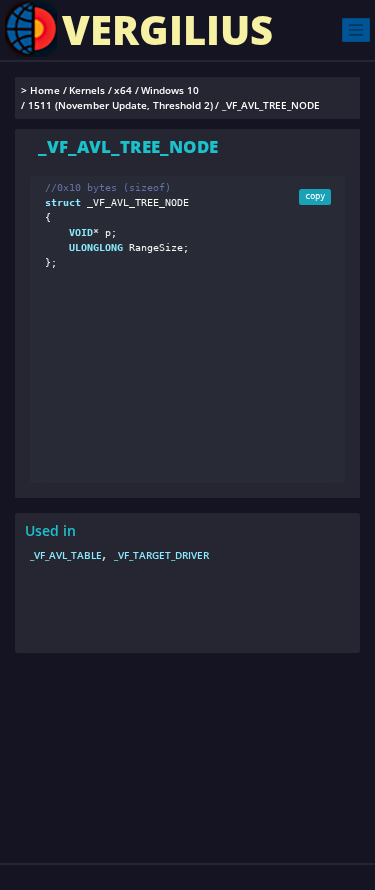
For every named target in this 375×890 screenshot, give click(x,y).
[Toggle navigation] (356, 29)
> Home (40, 90)
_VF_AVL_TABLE (66, 555)
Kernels (87, 90)
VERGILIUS (167, 29)
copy (315, 196)
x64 (123, 90)
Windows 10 (170, 90)
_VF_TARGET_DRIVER (161, 555)
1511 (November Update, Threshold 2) (120, 105)
